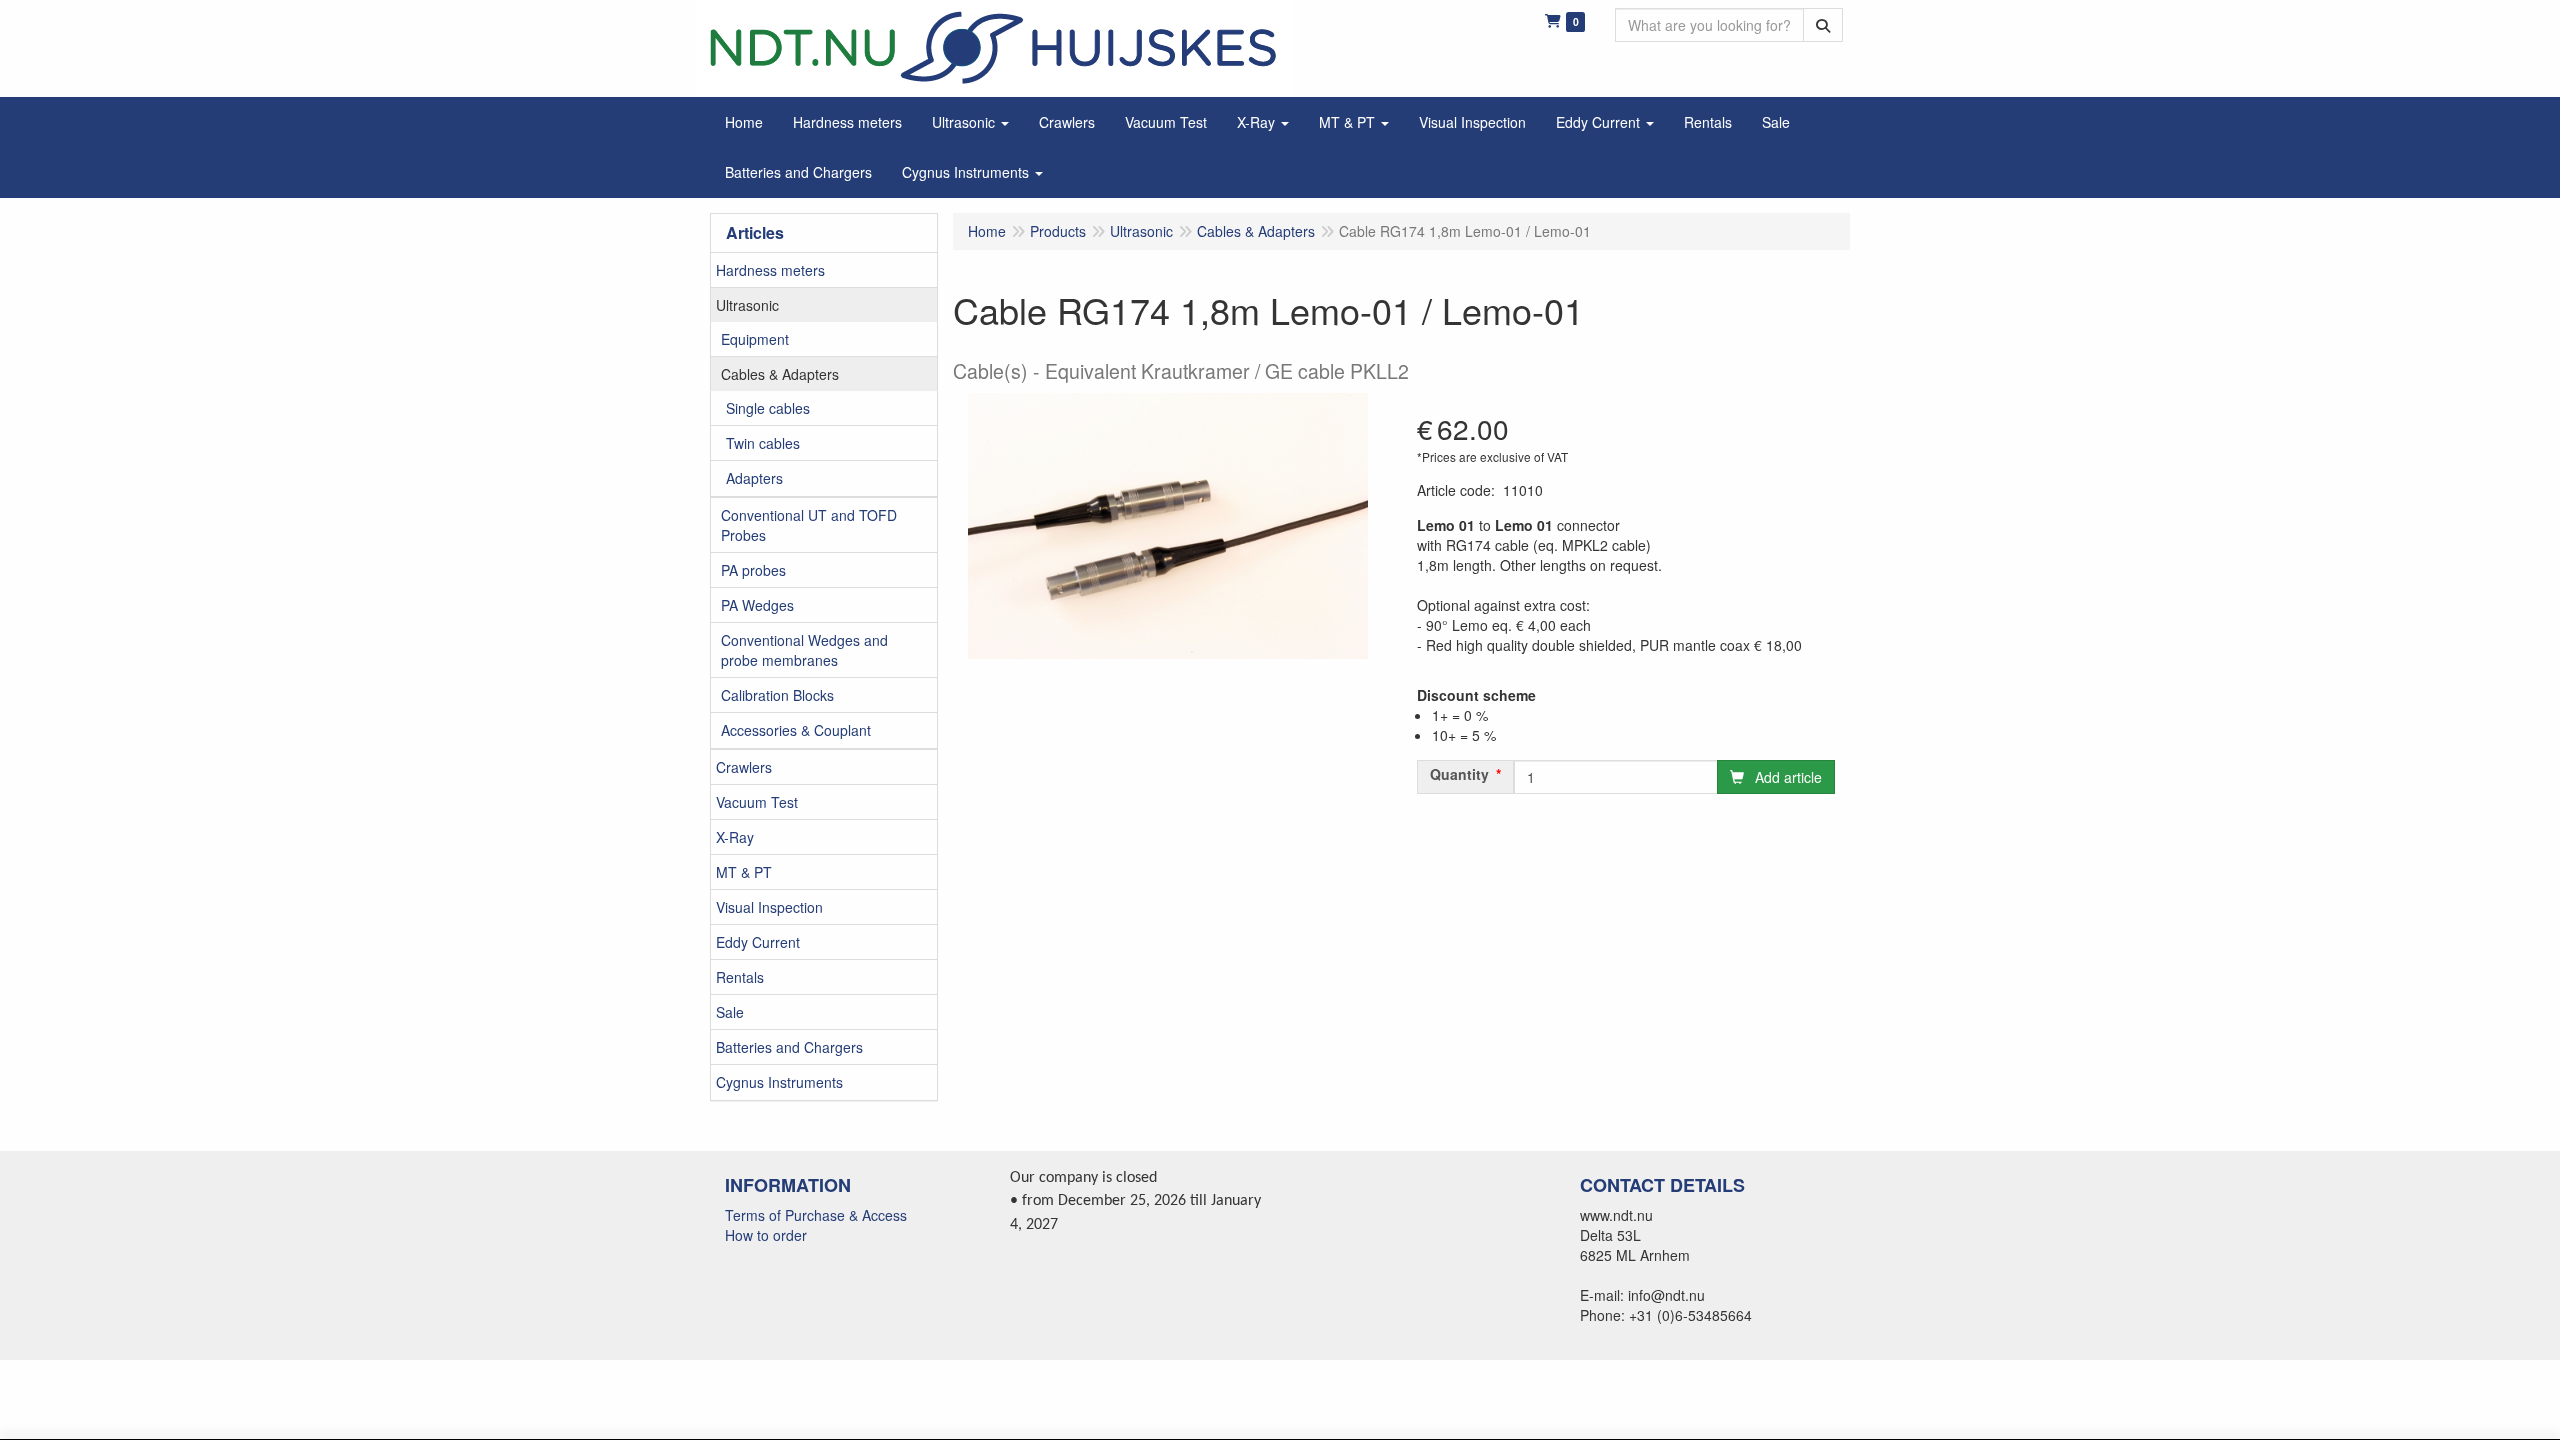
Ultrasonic (747, 305)
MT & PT (744, 872)
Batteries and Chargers (789, 1047)
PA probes (753, 570)
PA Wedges (757, 605)
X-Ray (735, 837)
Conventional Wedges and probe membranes (804, 650)
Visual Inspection (769, 907)
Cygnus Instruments (779, 1082)
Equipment (755, 339)
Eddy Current (758, 942)
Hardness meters (770, 270)
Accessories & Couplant (796, 730)
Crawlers (744, 767)
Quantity (1459, 774)
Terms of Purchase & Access (816, 1215)
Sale (730, 1012)
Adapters (754, 478)
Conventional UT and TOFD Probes (809, 525)
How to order (766, 1235)
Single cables (768, 408)
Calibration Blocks (777, 695)
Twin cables (763, 443)
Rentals (740, 977)
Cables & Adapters (780, 374)
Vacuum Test (757, 802)
